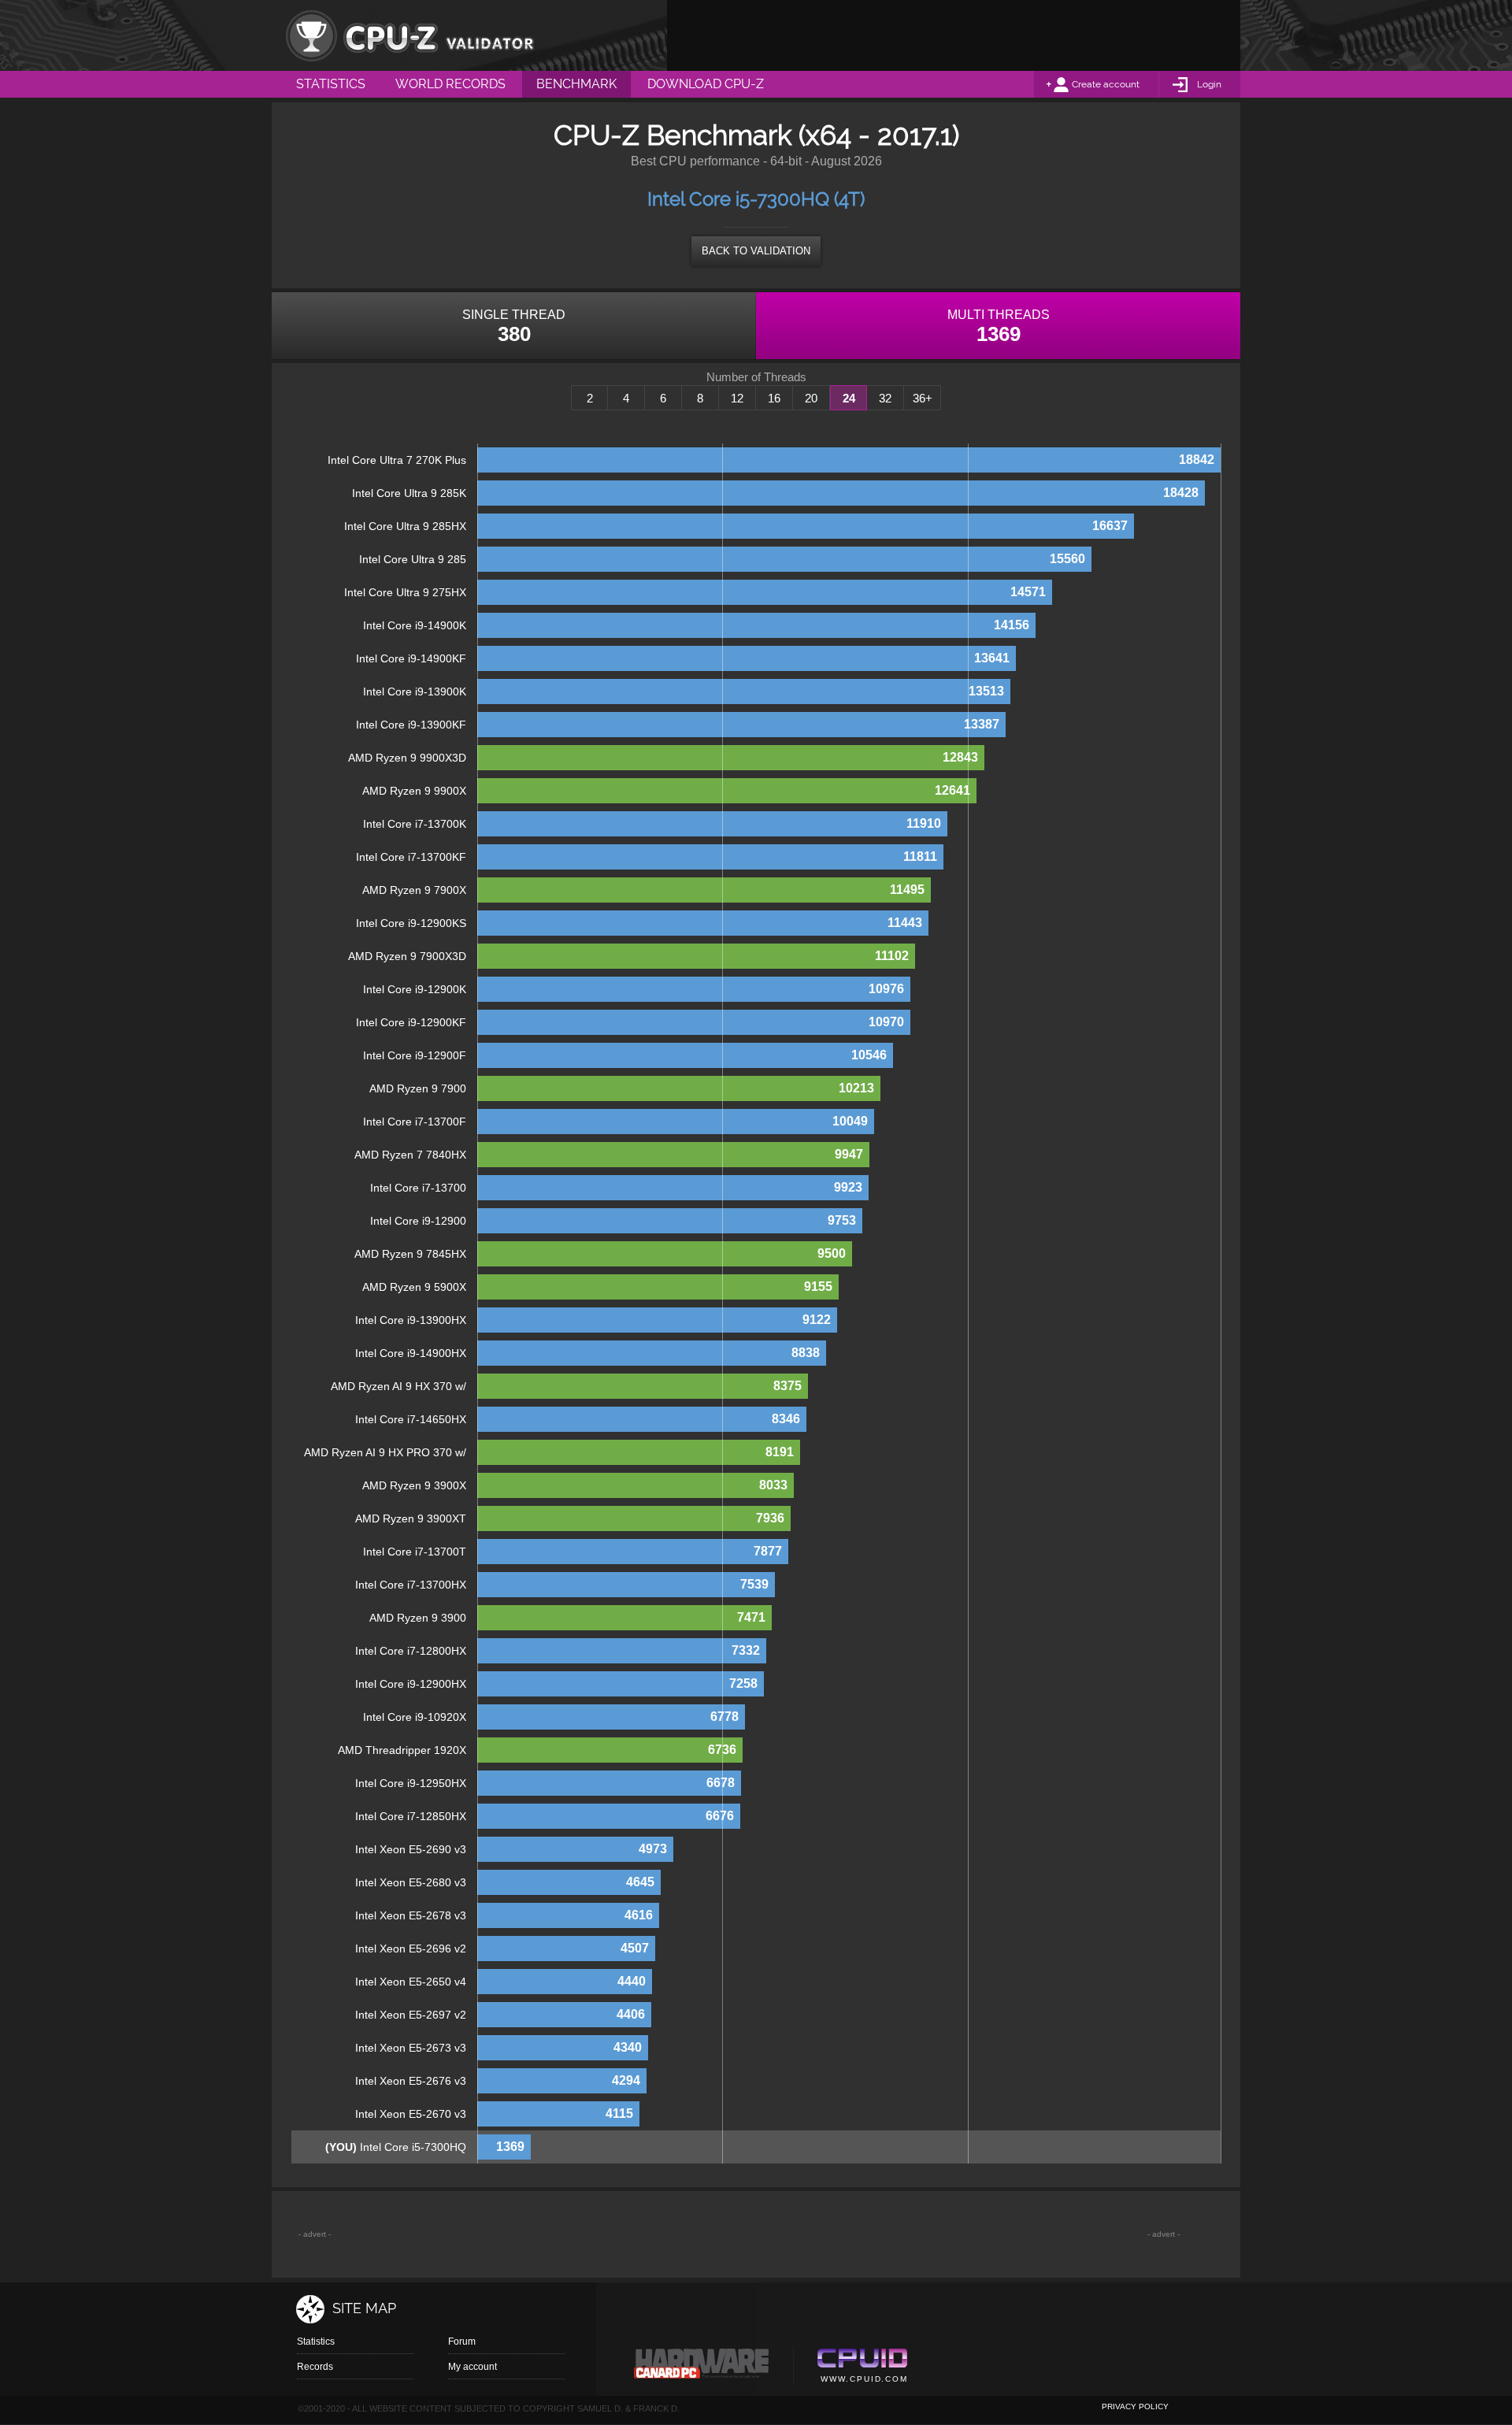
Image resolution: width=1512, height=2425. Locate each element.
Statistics (316, 2342)
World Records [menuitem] (450, 84)
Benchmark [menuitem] (576, 84)
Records (315, 2367)
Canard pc (702, 2368)
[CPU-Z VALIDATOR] (409, 35)
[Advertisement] (954, 35)
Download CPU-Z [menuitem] (706, 84)
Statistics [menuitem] (331, 84)
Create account (1106, 84)
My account (472, 2367)
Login (1209, 84)
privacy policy (1135, 2406)
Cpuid (862, 2368)
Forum (462, 2342)
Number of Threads (756, 377)
